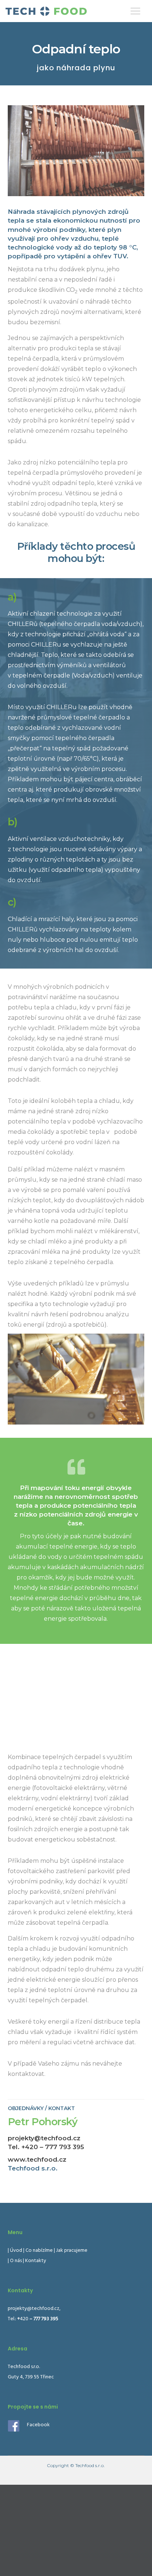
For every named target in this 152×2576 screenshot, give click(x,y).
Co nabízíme (39, 2251)
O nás (16, 2261)
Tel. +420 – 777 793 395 (46, 2147)
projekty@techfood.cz (44, 2138)
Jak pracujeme (72, 2251)
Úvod (16, 2251)
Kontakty (36, 2261)
